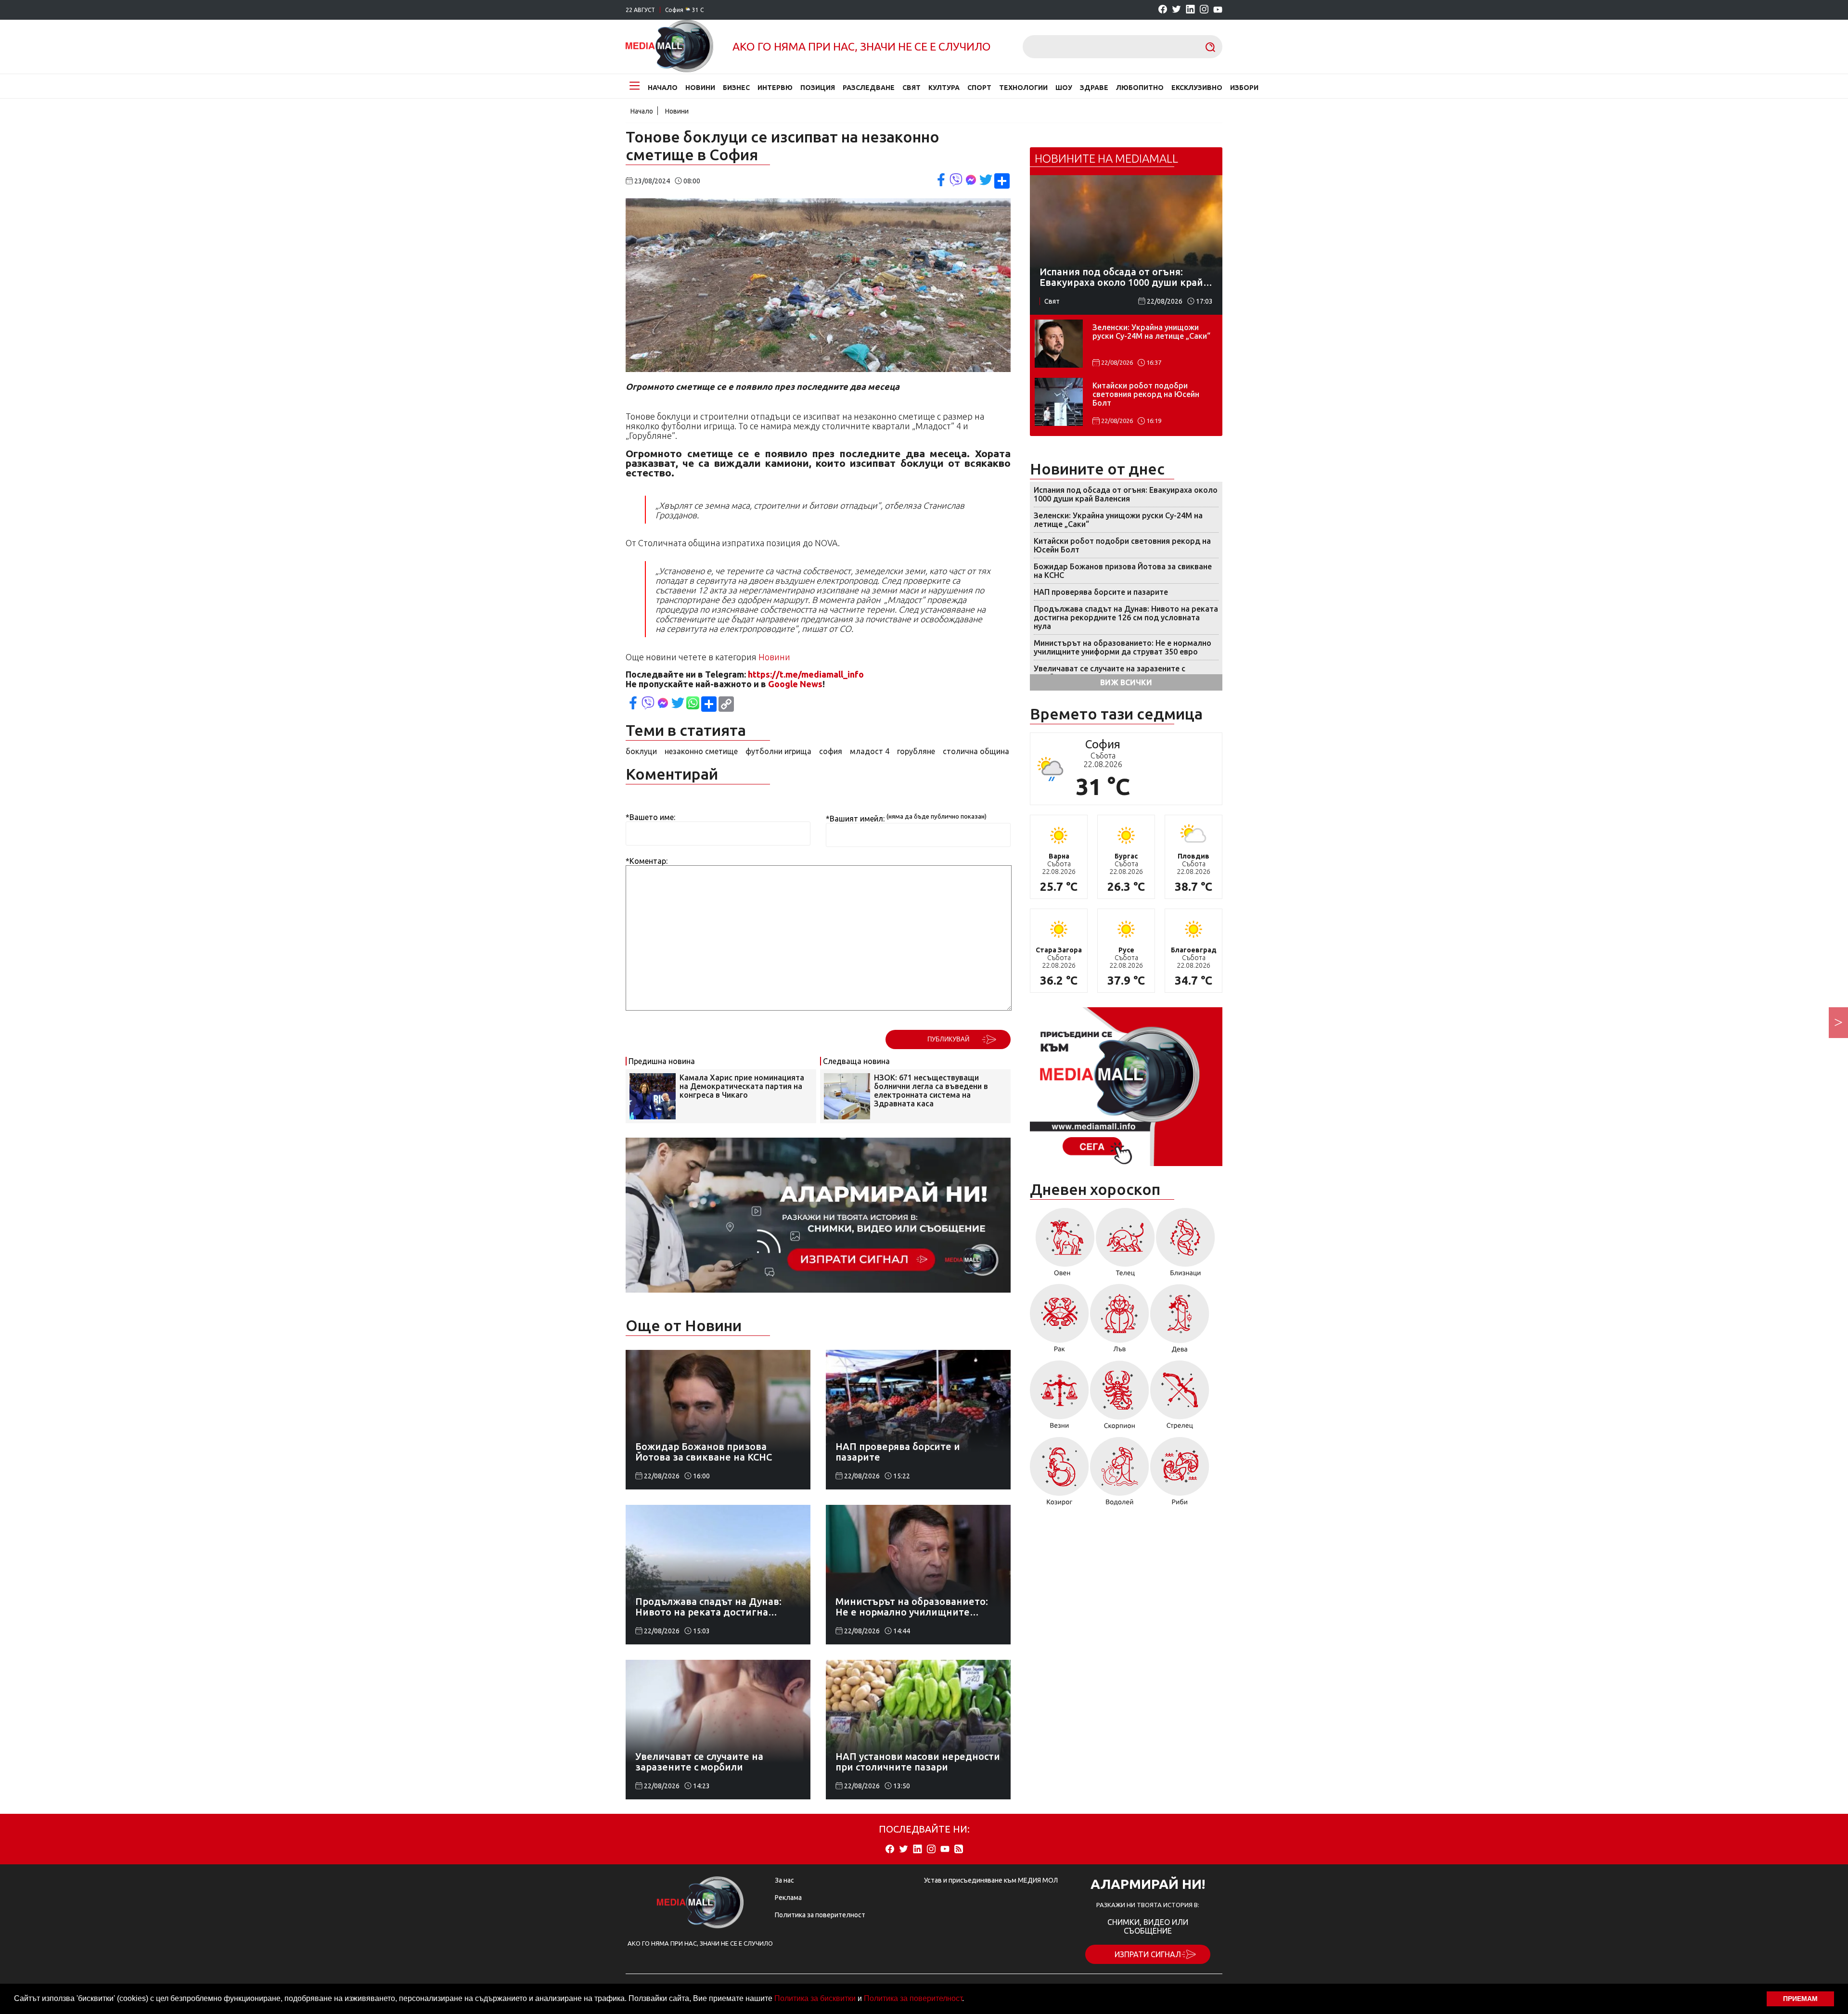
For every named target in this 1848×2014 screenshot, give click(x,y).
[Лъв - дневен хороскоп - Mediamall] (1120, 1322)
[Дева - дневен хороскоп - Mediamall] (1180, 1322)
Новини (700, 88)
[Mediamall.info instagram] (1204, 10)
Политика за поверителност (913, 1998)
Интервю (775, 88)
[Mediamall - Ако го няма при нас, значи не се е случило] (669, 47)
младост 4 (870, 751)
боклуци (641, 751)
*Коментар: (647, 861)
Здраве (1094, 88)
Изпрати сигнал (1148, 1954)
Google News (795, 684)
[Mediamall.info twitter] (1176, 10)
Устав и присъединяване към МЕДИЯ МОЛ (991, 1880)
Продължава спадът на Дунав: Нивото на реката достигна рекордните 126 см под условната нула (1126, 617)
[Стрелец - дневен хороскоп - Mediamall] (1180, 1398)
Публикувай (948, 1039)
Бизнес (736, 88)
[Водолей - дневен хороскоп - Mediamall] (1120, 1475)
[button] (967, 2000)
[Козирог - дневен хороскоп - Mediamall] (1059, 1475)
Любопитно (1140, 88)
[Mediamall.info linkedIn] (1190, 10)
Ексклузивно (1197, 88)
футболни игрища (778, 751)
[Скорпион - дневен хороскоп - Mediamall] (1120, 1398)
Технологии (1023, 88)
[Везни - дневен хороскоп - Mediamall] (1059, 1398)
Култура (944, 88)
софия (831, 751)
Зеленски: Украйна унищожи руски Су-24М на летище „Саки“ (1151, 332)
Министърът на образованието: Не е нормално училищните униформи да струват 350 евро (1123, 647)
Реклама (788, 1898)
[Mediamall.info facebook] (1163, 10)
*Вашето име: (650, 817)
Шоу (1064, 88)
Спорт (979, 88)
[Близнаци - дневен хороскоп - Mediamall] (1186, 1245)
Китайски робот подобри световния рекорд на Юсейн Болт (1146, 394)
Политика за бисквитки (815, 1998)
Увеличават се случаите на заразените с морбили (1110, 673)
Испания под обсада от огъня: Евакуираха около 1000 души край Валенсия (1126, 494)
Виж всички (1126, 682)
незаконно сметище (701, 751)
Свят (911, 88)
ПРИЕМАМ (1800, 1999)
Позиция (818, 88)
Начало (663, 88)
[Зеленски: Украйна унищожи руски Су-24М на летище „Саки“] (1059, 344)
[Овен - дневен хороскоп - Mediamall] (1062, 1245)
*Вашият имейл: (855, 819)
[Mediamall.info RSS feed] (959, 1850)
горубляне (916, 751)
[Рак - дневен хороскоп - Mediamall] (1059, 1322)
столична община (976, 751)
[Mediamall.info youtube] (1218, 10)
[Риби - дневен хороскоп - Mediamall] (1180, 1475)
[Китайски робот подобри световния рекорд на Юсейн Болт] (1059, 402)
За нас (784, 1880)
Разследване (869, 88)
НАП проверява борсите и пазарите (1101, 592)
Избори (1244, 88)
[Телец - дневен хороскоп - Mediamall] (1125, 1245)
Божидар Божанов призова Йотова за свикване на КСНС (1123, 571)
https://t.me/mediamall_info (806, 674)
